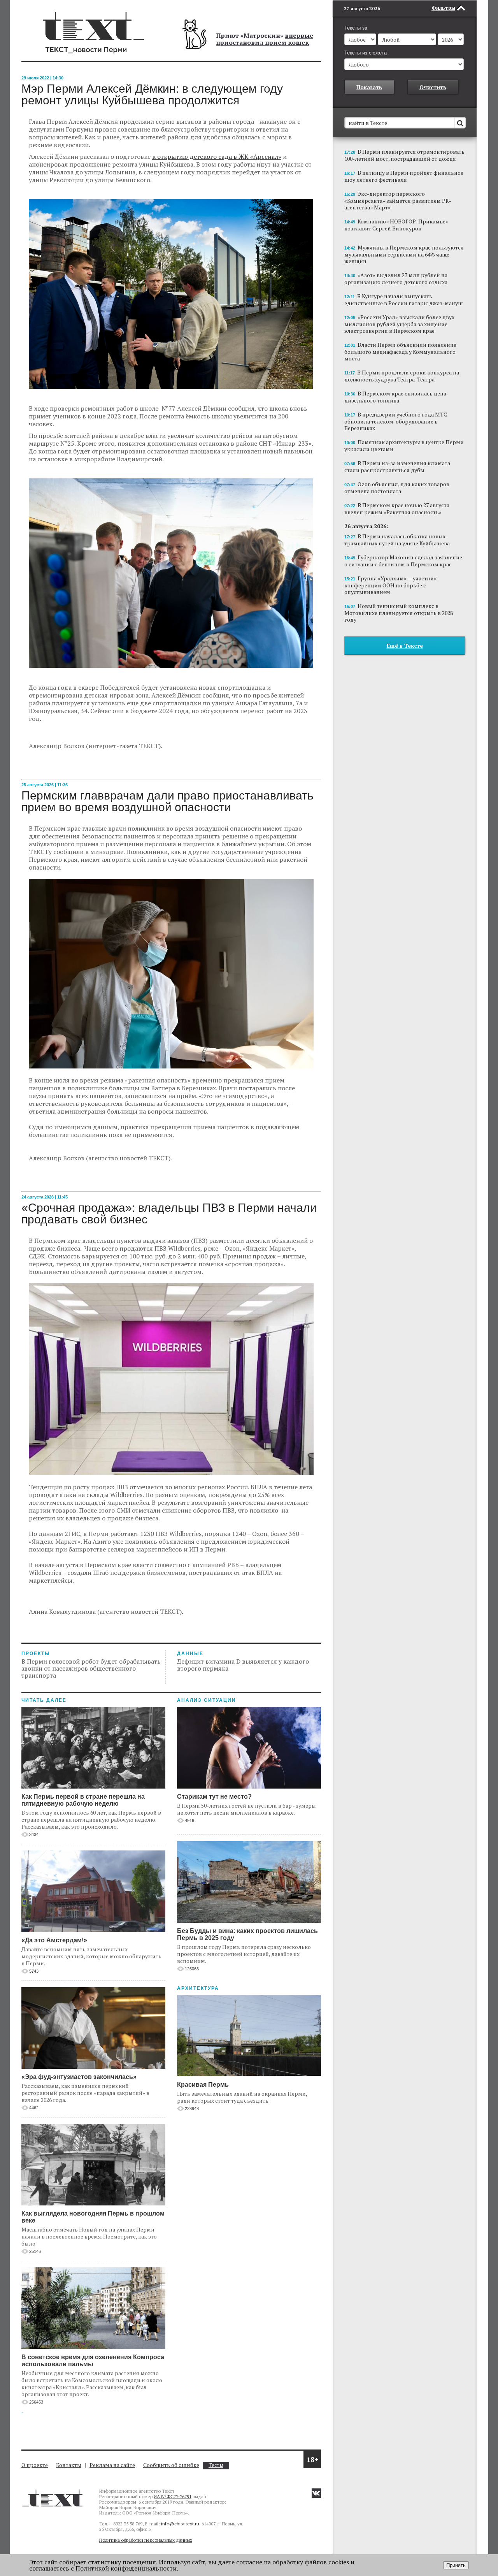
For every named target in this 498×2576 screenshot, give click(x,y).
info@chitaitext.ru (180, 2524)
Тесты (216, 2465)
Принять (456, 2565)
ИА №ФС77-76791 (173, 2496)
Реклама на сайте (112, 2465)
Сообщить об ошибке (171, 2465)
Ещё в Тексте (405, 646)
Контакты (69, 2465)
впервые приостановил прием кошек (265, 39)
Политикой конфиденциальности (126, 2568)
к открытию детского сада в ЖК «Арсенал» (217, 156)
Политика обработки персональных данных (146, 2540)
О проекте (35, 2465)
